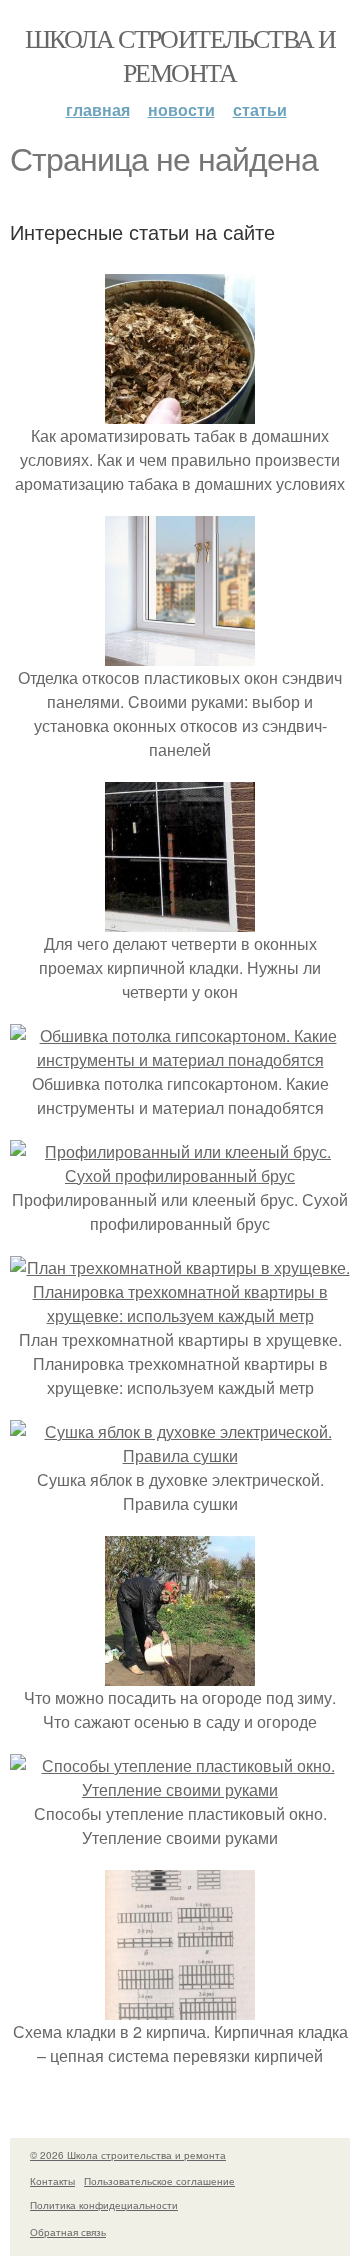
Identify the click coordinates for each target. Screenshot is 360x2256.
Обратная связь (68, 2232)
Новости (181, 109)
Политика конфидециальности (104, 2205)
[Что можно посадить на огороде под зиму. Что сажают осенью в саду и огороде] (180, 1673)
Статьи (260, 109)
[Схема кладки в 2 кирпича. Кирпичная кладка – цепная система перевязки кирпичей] (180, 2007)
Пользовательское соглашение (159, 2181)
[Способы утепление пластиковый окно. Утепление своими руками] (180, 1789)
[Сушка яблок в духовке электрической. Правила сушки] (180, 1455)
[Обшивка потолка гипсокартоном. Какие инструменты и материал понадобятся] (180, 1059)
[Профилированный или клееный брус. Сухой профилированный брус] (180, 1175)
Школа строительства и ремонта (180, 55)
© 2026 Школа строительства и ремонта (128, 2155)
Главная (98, 109)
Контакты (52, 2181)
